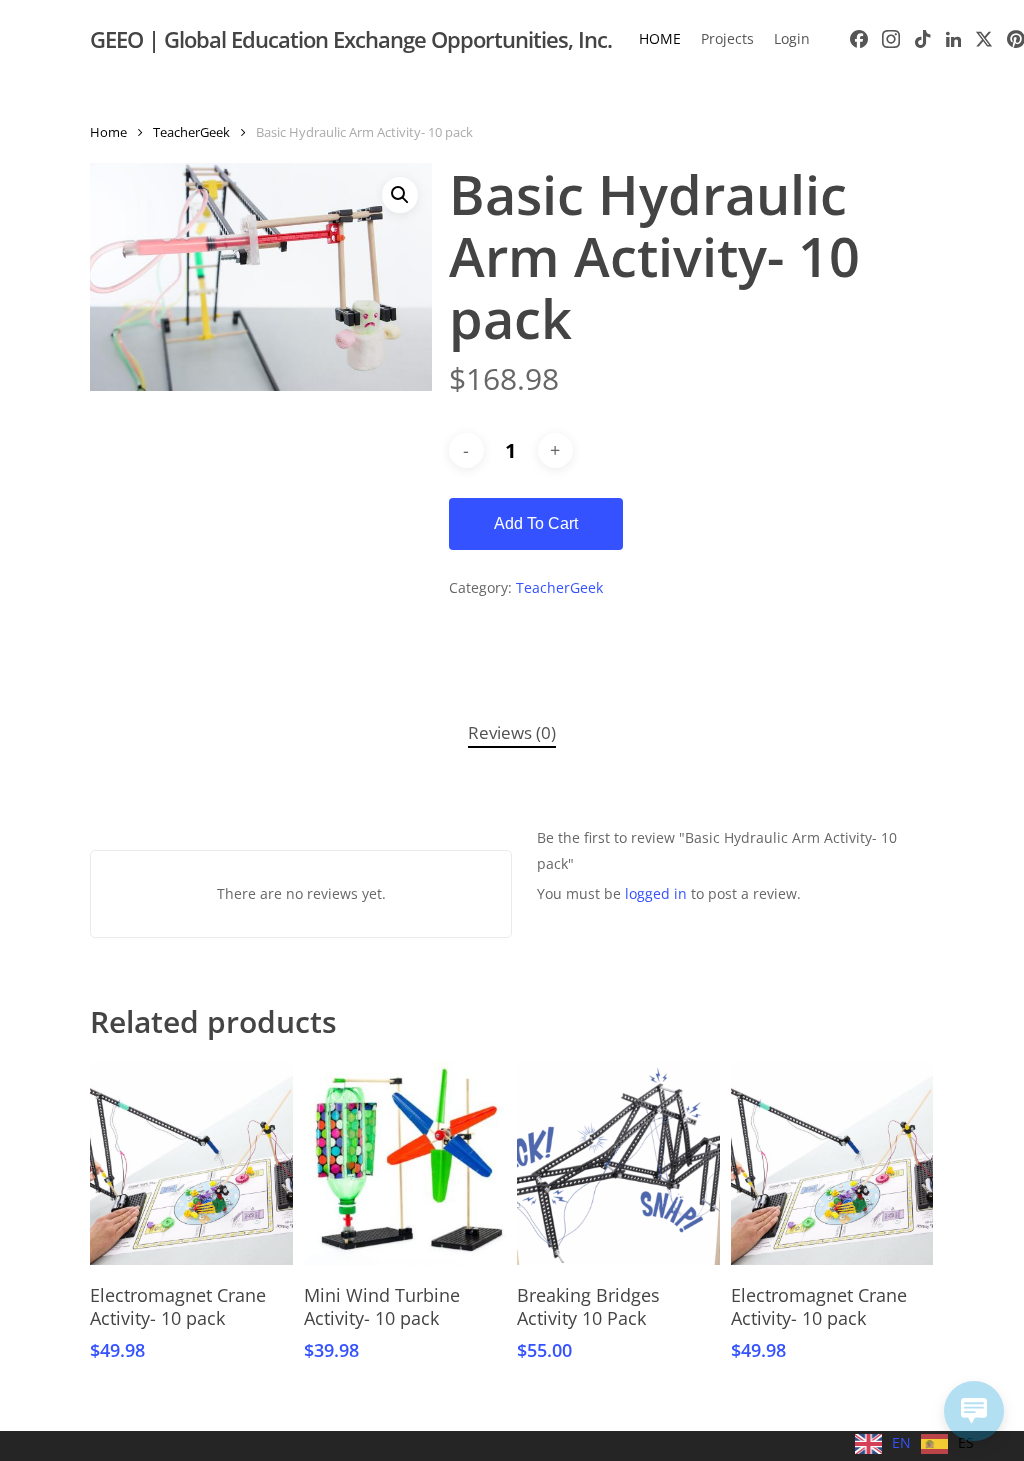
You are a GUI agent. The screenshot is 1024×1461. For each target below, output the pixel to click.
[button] (400, 195)
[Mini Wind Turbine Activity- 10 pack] (405, 1163)
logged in (656, 893)
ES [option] (966, 1442)
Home (108, 132)
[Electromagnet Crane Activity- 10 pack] (191, 1163)
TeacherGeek (191, 132)
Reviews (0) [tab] (512, 732)
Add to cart (536, 523)
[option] (947, 1444)
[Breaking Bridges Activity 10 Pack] (618, 1163)
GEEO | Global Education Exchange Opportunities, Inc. (351, 39)
